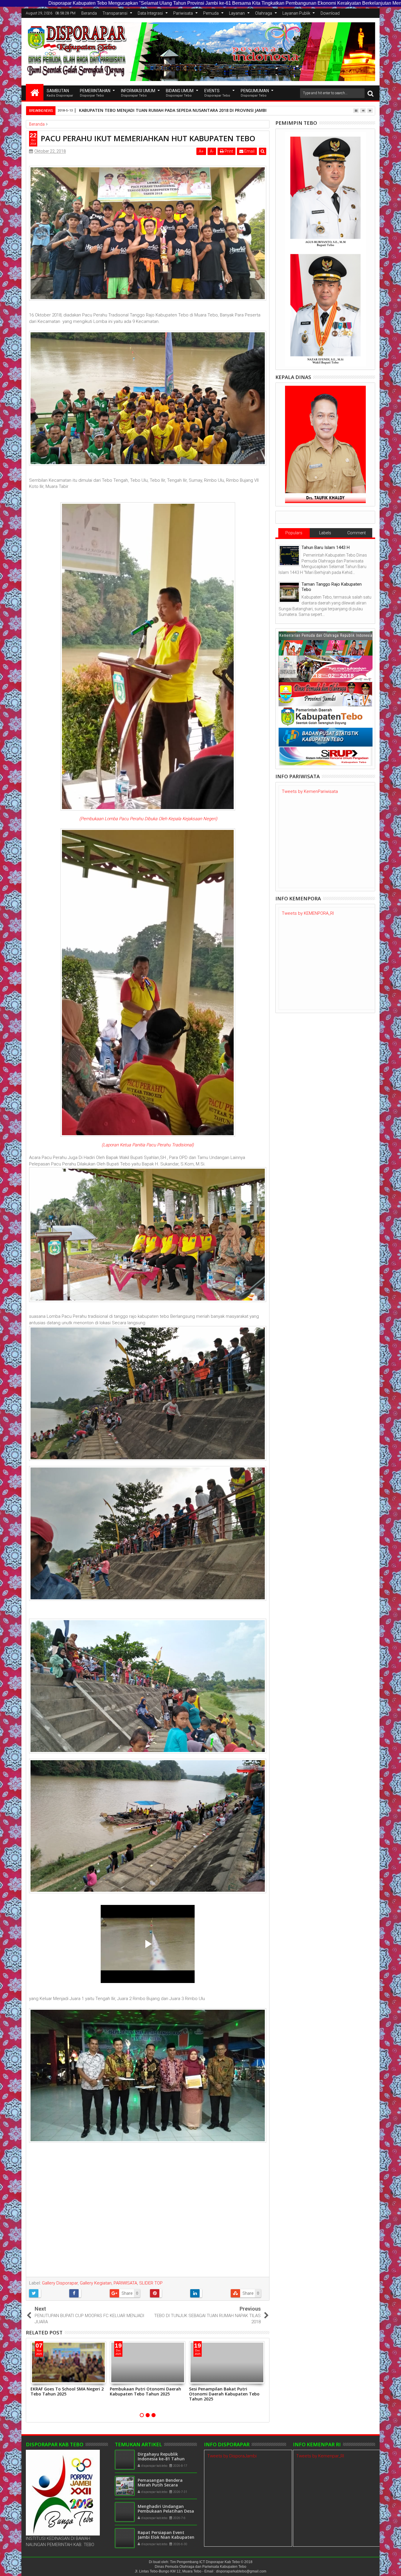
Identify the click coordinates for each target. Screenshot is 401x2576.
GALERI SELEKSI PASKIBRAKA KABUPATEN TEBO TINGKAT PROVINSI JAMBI (152, 110)
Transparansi (115, 13)
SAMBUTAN (60, 93)
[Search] (370, 93)
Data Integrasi (150, 13)
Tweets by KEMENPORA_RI (308, 913)
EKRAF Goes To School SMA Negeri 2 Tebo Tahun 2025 (67, 2391)
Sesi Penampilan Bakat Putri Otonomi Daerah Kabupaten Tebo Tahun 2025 (224, 2394)
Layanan (237, 13)
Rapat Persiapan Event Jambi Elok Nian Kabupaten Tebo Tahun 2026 (166, 2537)
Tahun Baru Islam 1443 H (326, 547)
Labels (325, 533)
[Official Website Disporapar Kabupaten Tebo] (35, 92)
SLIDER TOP (151, 2283)
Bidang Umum (180, 93)
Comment (357, 533)
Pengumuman (255, 93)
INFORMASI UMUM (138, 93)
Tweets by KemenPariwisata (310, 791)
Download (330, 13)
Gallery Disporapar (60, 2283)
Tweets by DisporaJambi (232, 2456)
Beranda (89, 13)
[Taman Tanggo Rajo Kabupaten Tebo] (289, 592)
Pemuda (211, 13)
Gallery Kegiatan (96, 2283)
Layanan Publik (296, 13)
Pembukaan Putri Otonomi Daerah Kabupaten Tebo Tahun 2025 (145, 2391)
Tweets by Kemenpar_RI (320, 2456)
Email (249, 151)
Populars (294, 533)
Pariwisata (183, 13)
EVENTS (217, 93)
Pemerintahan (95, 93)
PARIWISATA (125, 2283)
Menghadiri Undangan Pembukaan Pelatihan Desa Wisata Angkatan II (166, 2511)
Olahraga (264, 13)
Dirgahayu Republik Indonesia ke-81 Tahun (161, 2457)
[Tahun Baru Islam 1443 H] (289, 556)
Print (228, 151)
